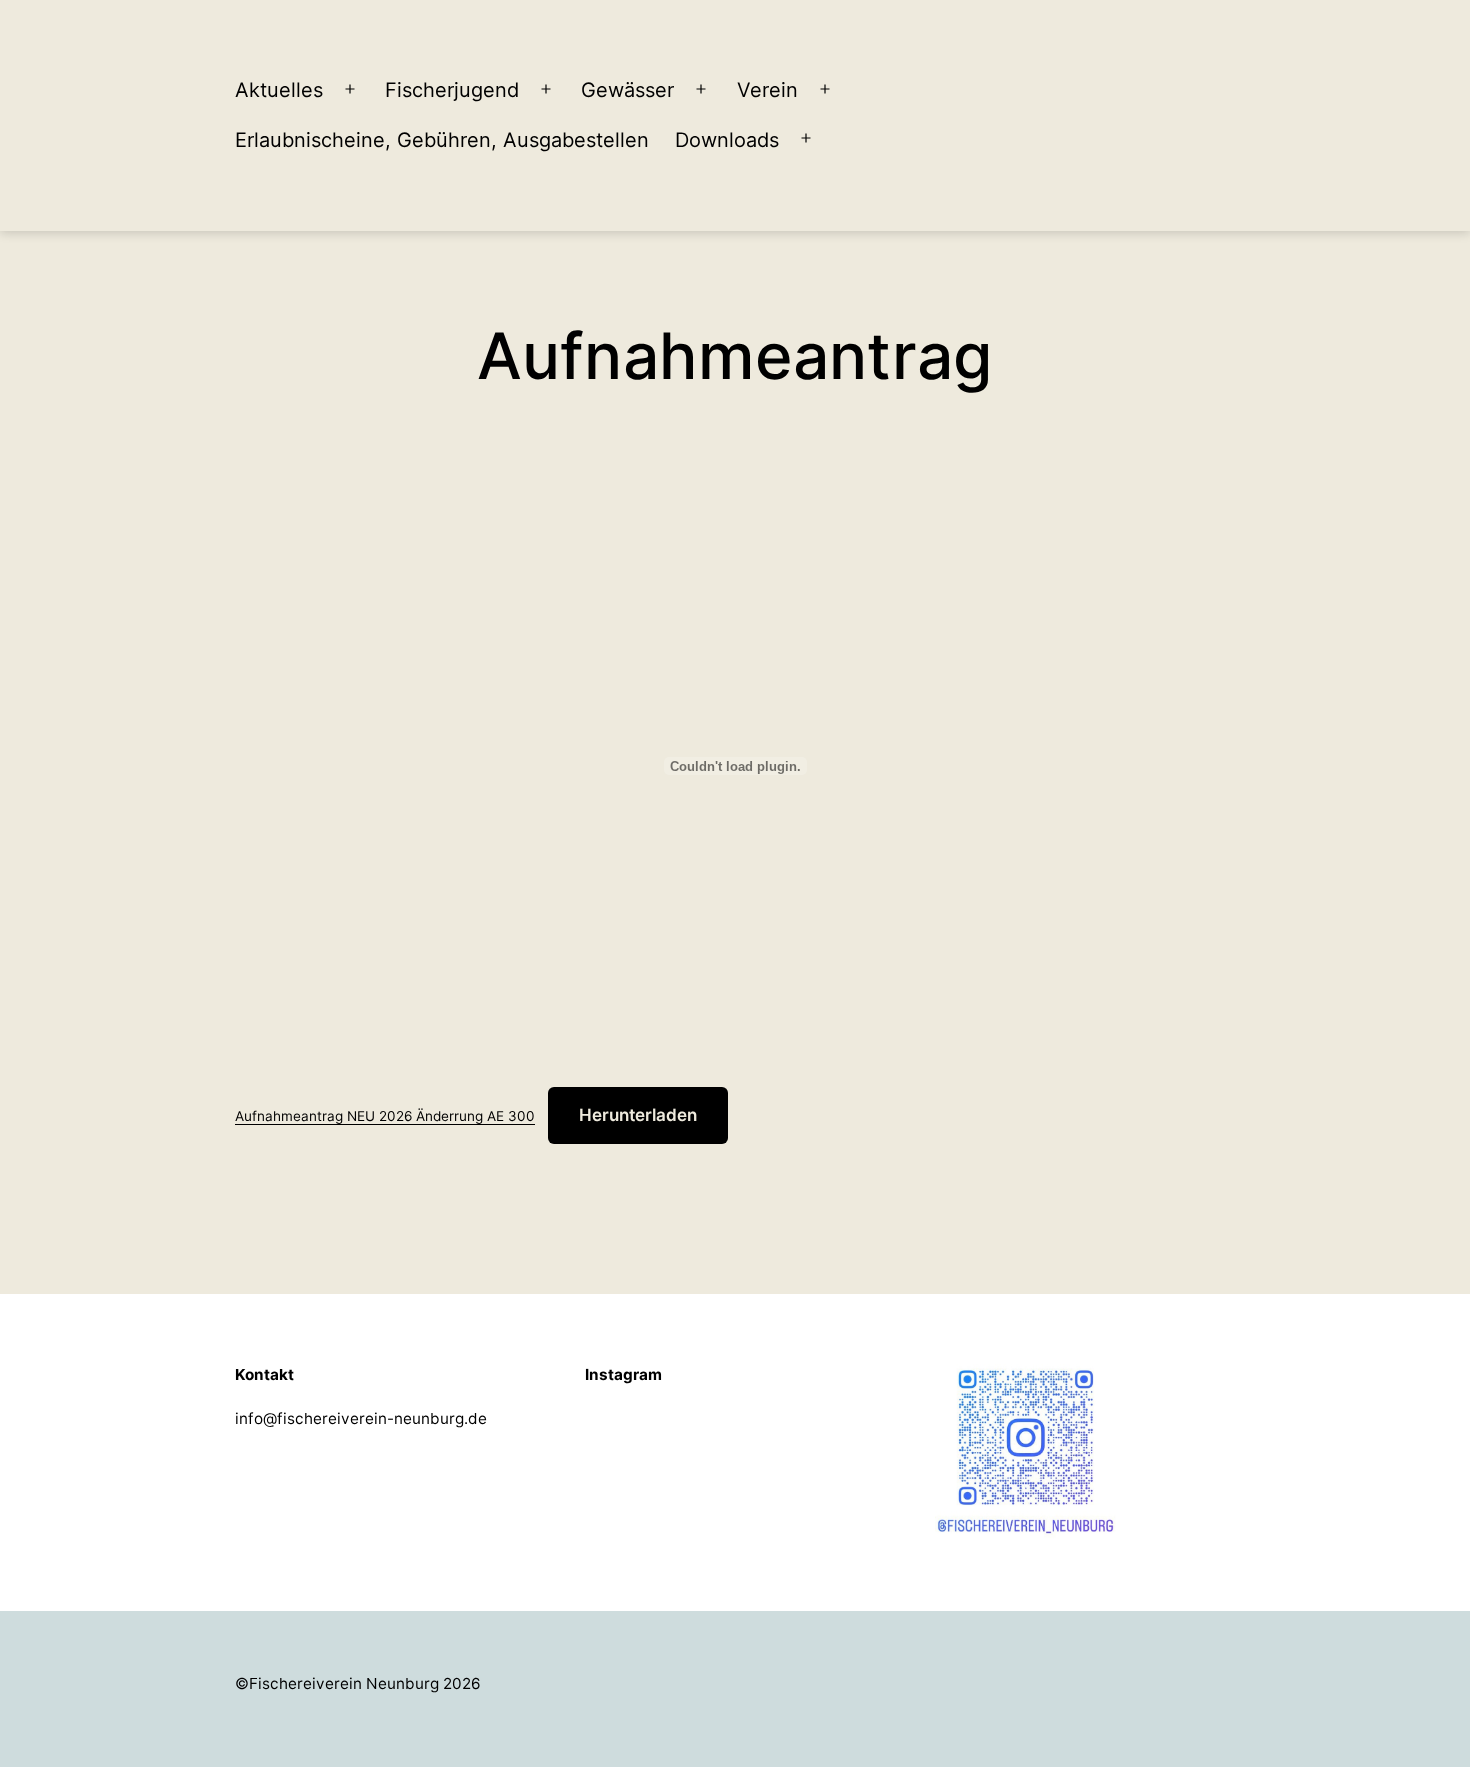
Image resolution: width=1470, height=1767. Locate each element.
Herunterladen (638, 1115)
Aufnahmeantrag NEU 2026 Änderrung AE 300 (385, 1116)
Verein (767, 90)
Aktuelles (279, 90)
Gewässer (627, 90)
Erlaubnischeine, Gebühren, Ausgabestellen (442, 140)
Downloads (727, 140)
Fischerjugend (452, 90)
